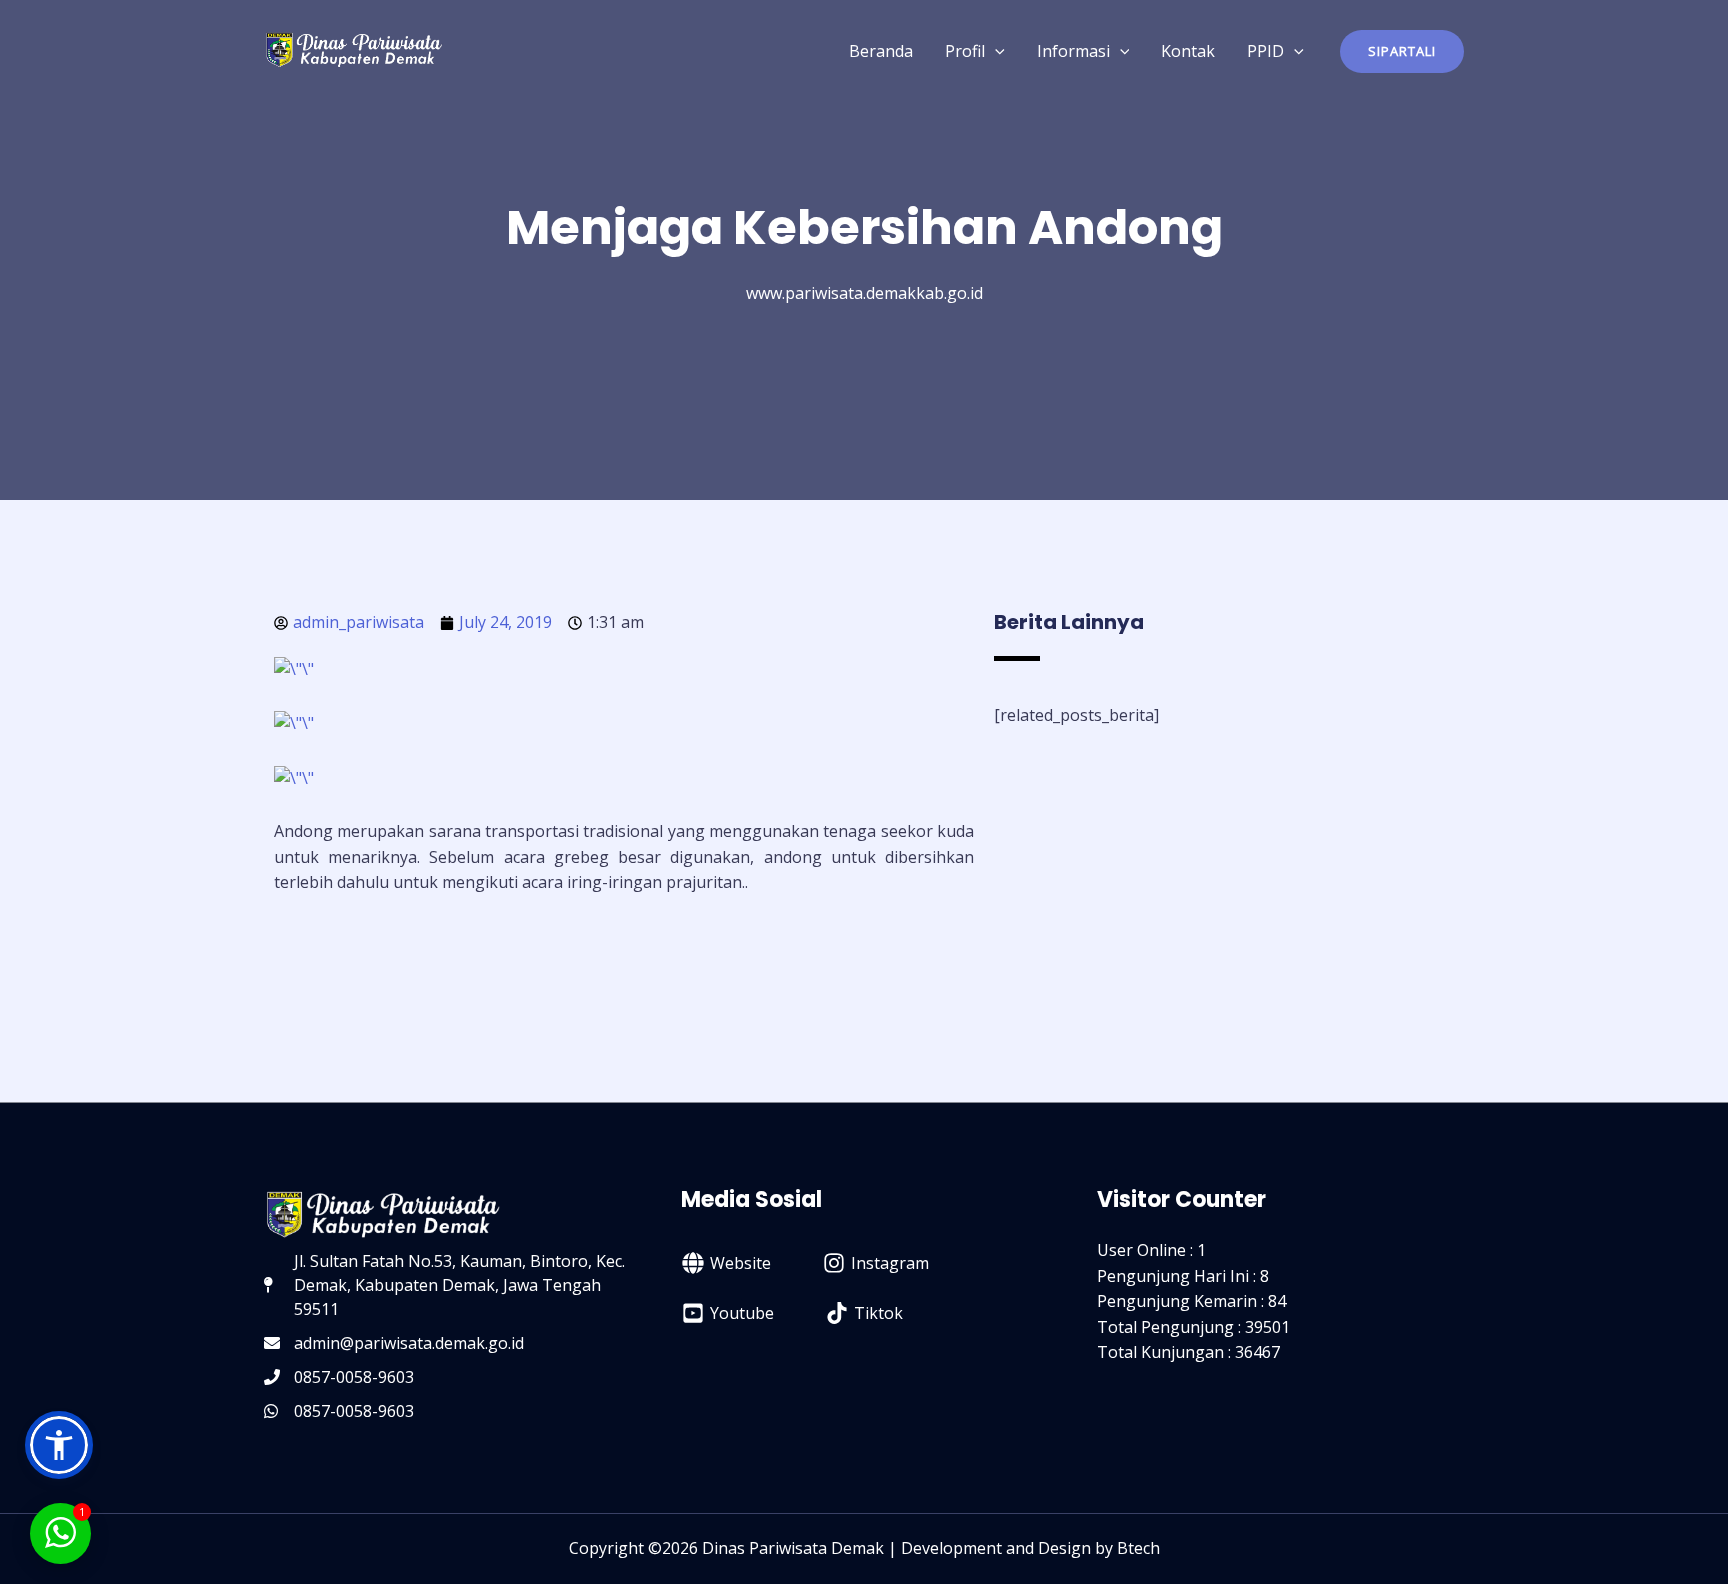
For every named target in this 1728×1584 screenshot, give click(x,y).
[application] (995, 51)
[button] (1402, 51)
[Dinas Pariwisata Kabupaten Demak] (354, 49)
